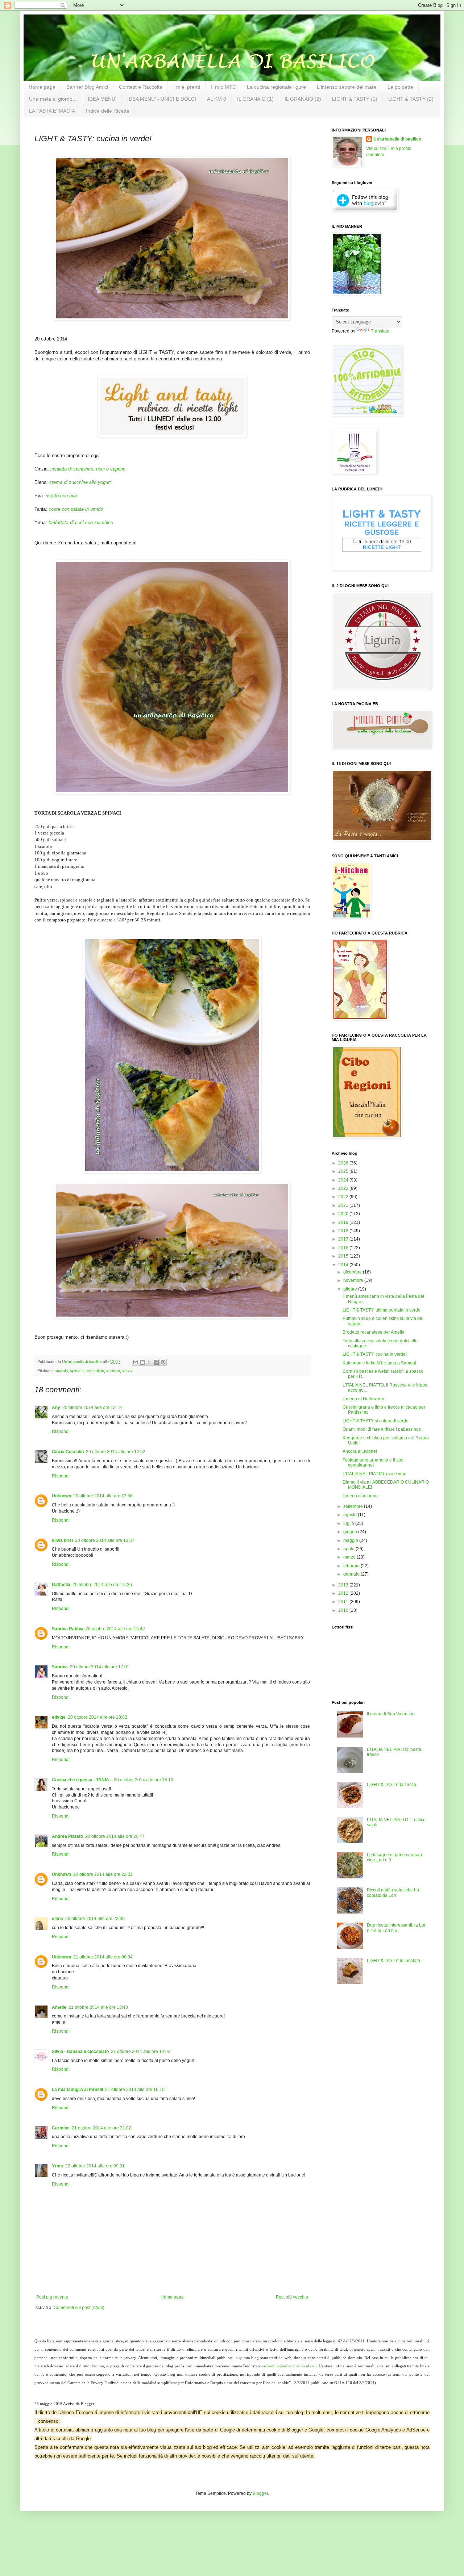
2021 (344, 1205)
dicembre (353, 1272)
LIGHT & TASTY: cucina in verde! (375, 1354)
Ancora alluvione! (360, 1451)
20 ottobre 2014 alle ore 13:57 (105, 1540)
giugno (351, 1532)
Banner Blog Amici (87, 87)
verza (127, 1371)
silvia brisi (62, 1540)
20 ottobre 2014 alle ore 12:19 (92, 1408)
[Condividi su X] (149, 1362)
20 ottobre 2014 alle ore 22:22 (103, 1874)
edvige (59, 1717)
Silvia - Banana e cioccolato (80, 2052)
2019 (344, 1222)
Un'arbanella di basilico (397, 139)
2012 (344, 1593)
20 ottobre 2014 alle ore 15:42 (115, 1629)
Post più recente (52, 2297)
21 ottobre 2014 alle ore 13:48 (98, 2007)
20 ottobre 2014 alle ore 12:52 (116, 1452)
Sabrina (60, 1667)
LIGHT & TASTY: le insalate (393, 1961)
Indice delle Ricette (108, 111)
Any (56, 1408)
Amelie (59, 2007)
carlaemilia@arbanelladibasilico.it (289, 2366)
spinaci (76, 1371)
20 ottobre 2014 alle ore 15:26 (102, 1585)
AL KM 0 (217, 99)
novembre (354, 1280)
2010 (344, 1610)
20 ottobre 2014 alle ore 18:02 (98, 1717)
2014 (344, 1265)
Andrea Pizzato (67, 1836)
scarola (61, 1371)
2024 (344, 1180)
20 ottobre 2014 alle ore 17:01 (100, 1667)
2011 (344, 1602)
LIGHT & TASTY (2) (411, 99)
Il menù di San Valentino (391, 1714)
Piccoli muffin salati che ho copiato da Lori (393, 1893)
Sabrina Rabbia (68, 1629)
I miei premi (187, 87)
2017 (344, 1239)
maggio (351, 1540)
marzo (350, 1557)
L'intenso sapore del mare (347, 87)
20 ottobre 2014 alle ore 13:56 (103, 1496)
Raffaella (61, 1585)
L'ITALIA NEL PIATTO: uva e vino (374, 1474)
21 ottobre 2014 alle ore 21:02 (101, 2128)
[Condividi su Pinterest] (163, 1362)
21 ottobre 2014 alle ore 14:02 (141, 2052)
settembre (354, 1506)
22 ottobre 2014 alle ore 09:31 (95, 2166)
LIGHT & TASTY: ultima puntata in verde (382, 1310)
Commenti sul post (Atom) (79, 2308)
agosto (351, 1515)
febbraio (352, 1566)
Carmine (61, 2128)
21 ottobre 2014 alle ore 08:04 (103, 1957)
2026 (344, 1163)
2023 (344, 1188)
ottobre (351, 1289)
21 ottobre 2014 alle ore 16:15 (135, 2090)
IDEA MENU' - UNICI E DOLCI (162, 99)
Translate (380, 331)
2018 (344, 1231)
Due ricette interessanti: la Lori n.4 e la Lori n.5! (397, 1928)
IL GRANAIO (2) (303, 99)
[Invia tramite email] (136, 1362)
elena (57, 1919)
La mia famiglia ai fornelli (77, 2090)
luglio (349, 1523)
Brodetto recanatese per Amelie (374, 1332)
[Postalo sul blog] (142, 1362)
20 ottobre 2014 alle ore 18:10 (144, 1780)
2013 (344, 1585)
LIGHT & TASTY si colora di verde (376, 1421)
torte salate (94, 1371)
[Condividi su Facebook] (156, 1362)
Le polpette (400, 87)
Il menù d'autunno (360, 1496)
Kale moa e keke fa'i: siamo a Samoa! (379, 1363)
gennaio (352, 1574)
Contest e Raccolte (141, 87)
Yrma (57, 2166)
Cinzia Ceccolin (68, 1452)
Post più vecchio (292, 2297)
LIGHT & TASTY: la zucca (391, 1785)
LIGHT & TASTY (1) (355, 99)
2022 (344, 1197)
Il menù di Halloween (363, 1399)
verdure (113, 1371)
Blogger (260, 2493)
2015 (344, 1256)
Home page (42, 87)
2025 (344, 1171)
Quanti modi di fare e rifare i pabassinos (382, 1429)
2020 (344, 1214)
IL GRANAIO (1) (255, 99)
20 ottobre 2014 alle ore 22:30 (95, 1919)
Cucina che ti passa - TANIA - (82, 1780)
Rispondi (61, 1431)
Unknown (61, 1496)
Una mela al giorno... (53, 99)
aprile (349, 1549)
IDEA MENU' (102, 99)
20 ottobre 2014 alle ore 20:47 (115, 1836)
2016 (344, 1248)
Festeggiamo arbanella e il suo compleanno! (373, 1463)
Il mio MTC (223, 87)
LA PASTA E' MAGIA (52, 111)
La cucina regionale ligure (276, 87)
